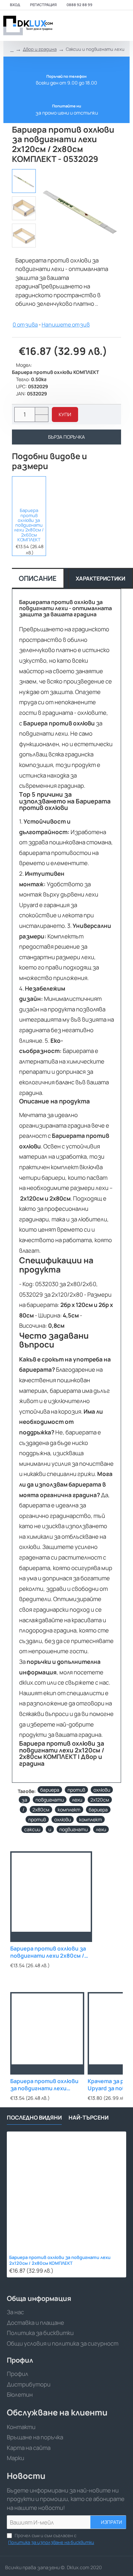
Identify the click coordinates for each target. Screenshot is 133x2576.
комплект (69, 1810)
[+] (41, 411)
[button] (65, 415)
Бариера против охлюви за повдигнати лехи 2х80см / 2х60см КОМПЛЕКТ (29, 525)
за (24, 1800)
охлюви (102, 1790)
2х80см (41, 1810)
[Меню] (79, 26)
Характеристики (100, 578)
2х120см (100, 1800)
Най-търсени (88, 2118)
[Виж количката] (124, 26)
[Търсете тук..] (107, 26)
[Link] (27, 26)
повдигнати (50, 1800)
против (76, 1790)
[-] (41, 418)
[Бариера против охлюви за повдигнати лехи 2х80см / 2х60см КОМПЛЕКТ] (29, 491)
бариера (50, 1790)
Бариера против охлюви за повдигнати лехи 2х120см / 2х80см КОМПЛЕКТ (60, 2260)
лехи (77, 1800)
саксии (32, 1829)
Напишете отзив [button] (66, 325)
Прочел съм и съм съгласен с (51, 2539)
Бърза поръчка (66, 437)
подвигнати (73, 1829)
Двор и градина (40, 49)
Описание (38, 578)
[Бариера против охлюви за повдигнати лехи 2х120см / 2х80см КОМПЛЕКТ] (66, 2191)
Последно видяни (34, 2118)
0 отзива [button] (25, 325)
